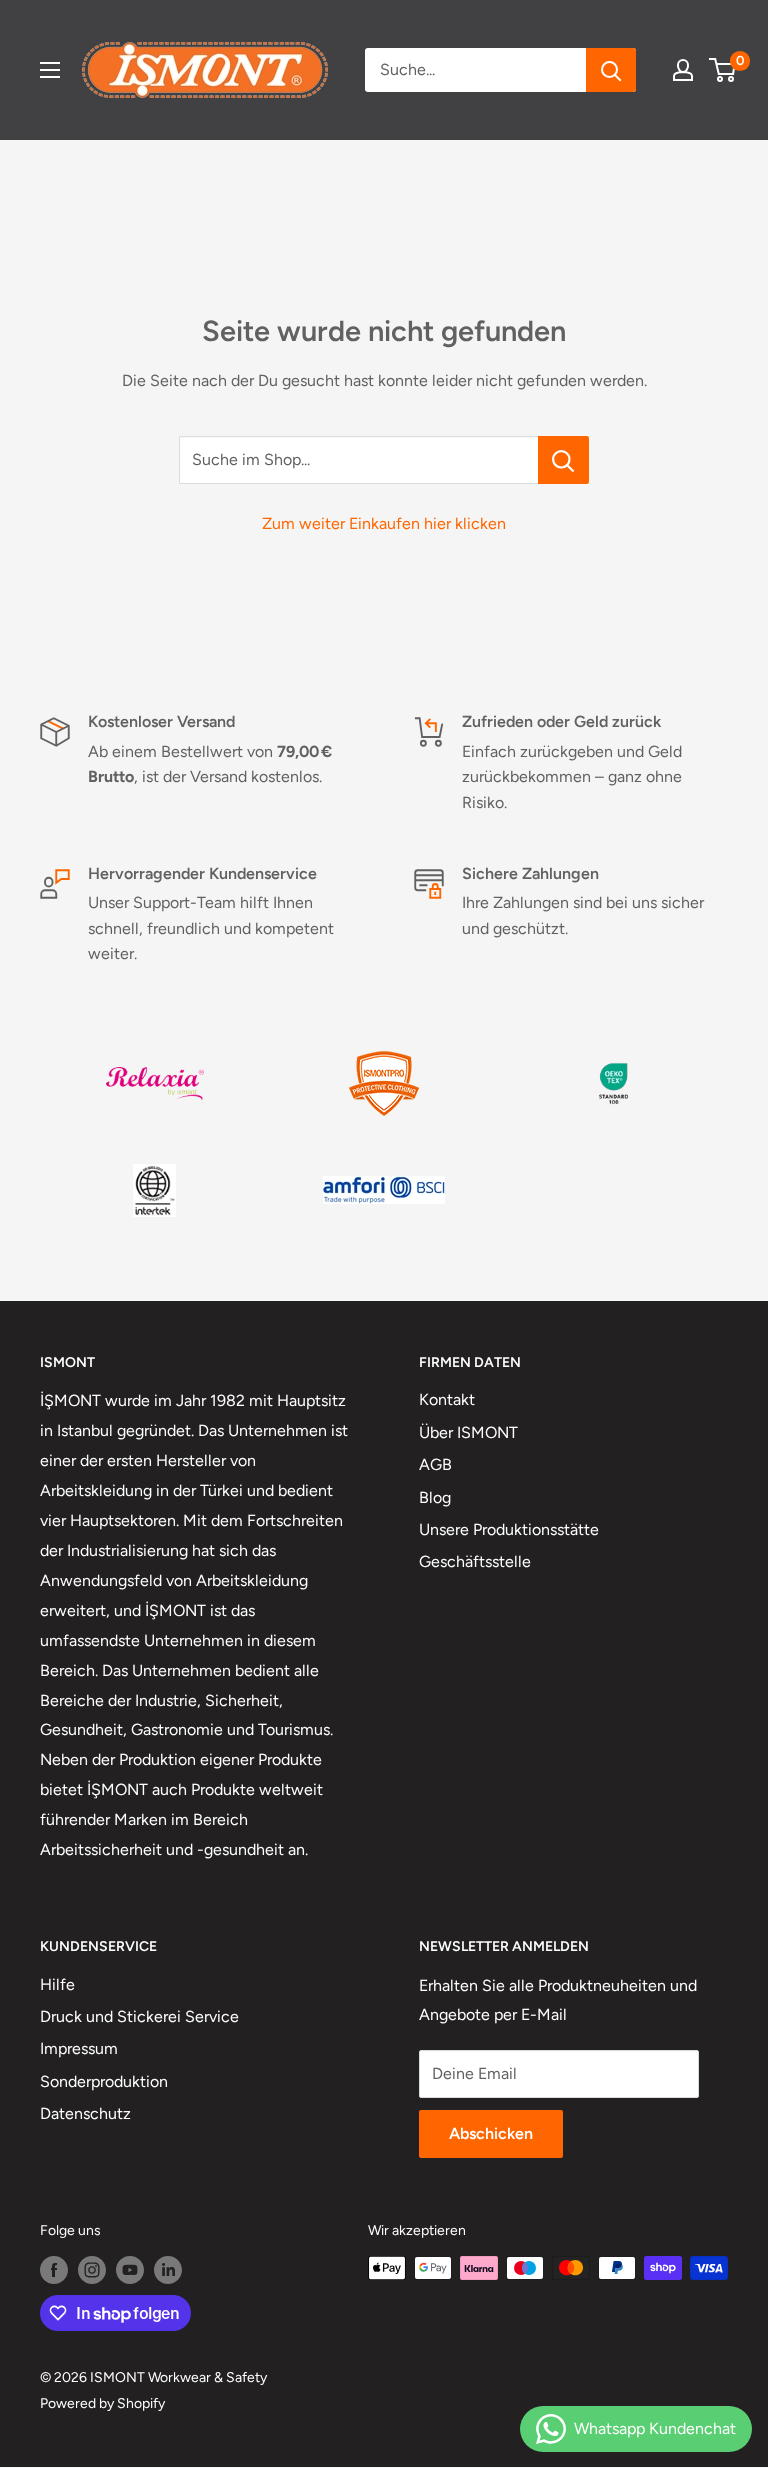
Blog (435, 1497)
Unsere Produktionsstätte (509, 1529)
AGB (435, 1464)
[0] (723, 70)
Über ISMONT (468, 1432)
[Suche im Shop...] (563, 460)
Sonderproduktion (104, 2081)
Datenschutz (85, 2113)
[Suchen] (611, 70)
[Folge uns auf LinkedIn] (168, 2270)
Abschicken (491, 2133)
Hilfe (57, 1984)
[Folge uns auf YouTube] (130, 2270)
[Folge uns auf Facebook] (54, 2270)
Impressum (79, 2048)
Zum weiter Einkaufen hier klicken (384, 523)
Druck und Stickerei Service (139, 2016)
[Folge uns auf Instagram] (92, 2270)
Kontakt (447, 1399)
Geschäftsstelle (475, 1561)
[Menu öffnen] (50, 70)
